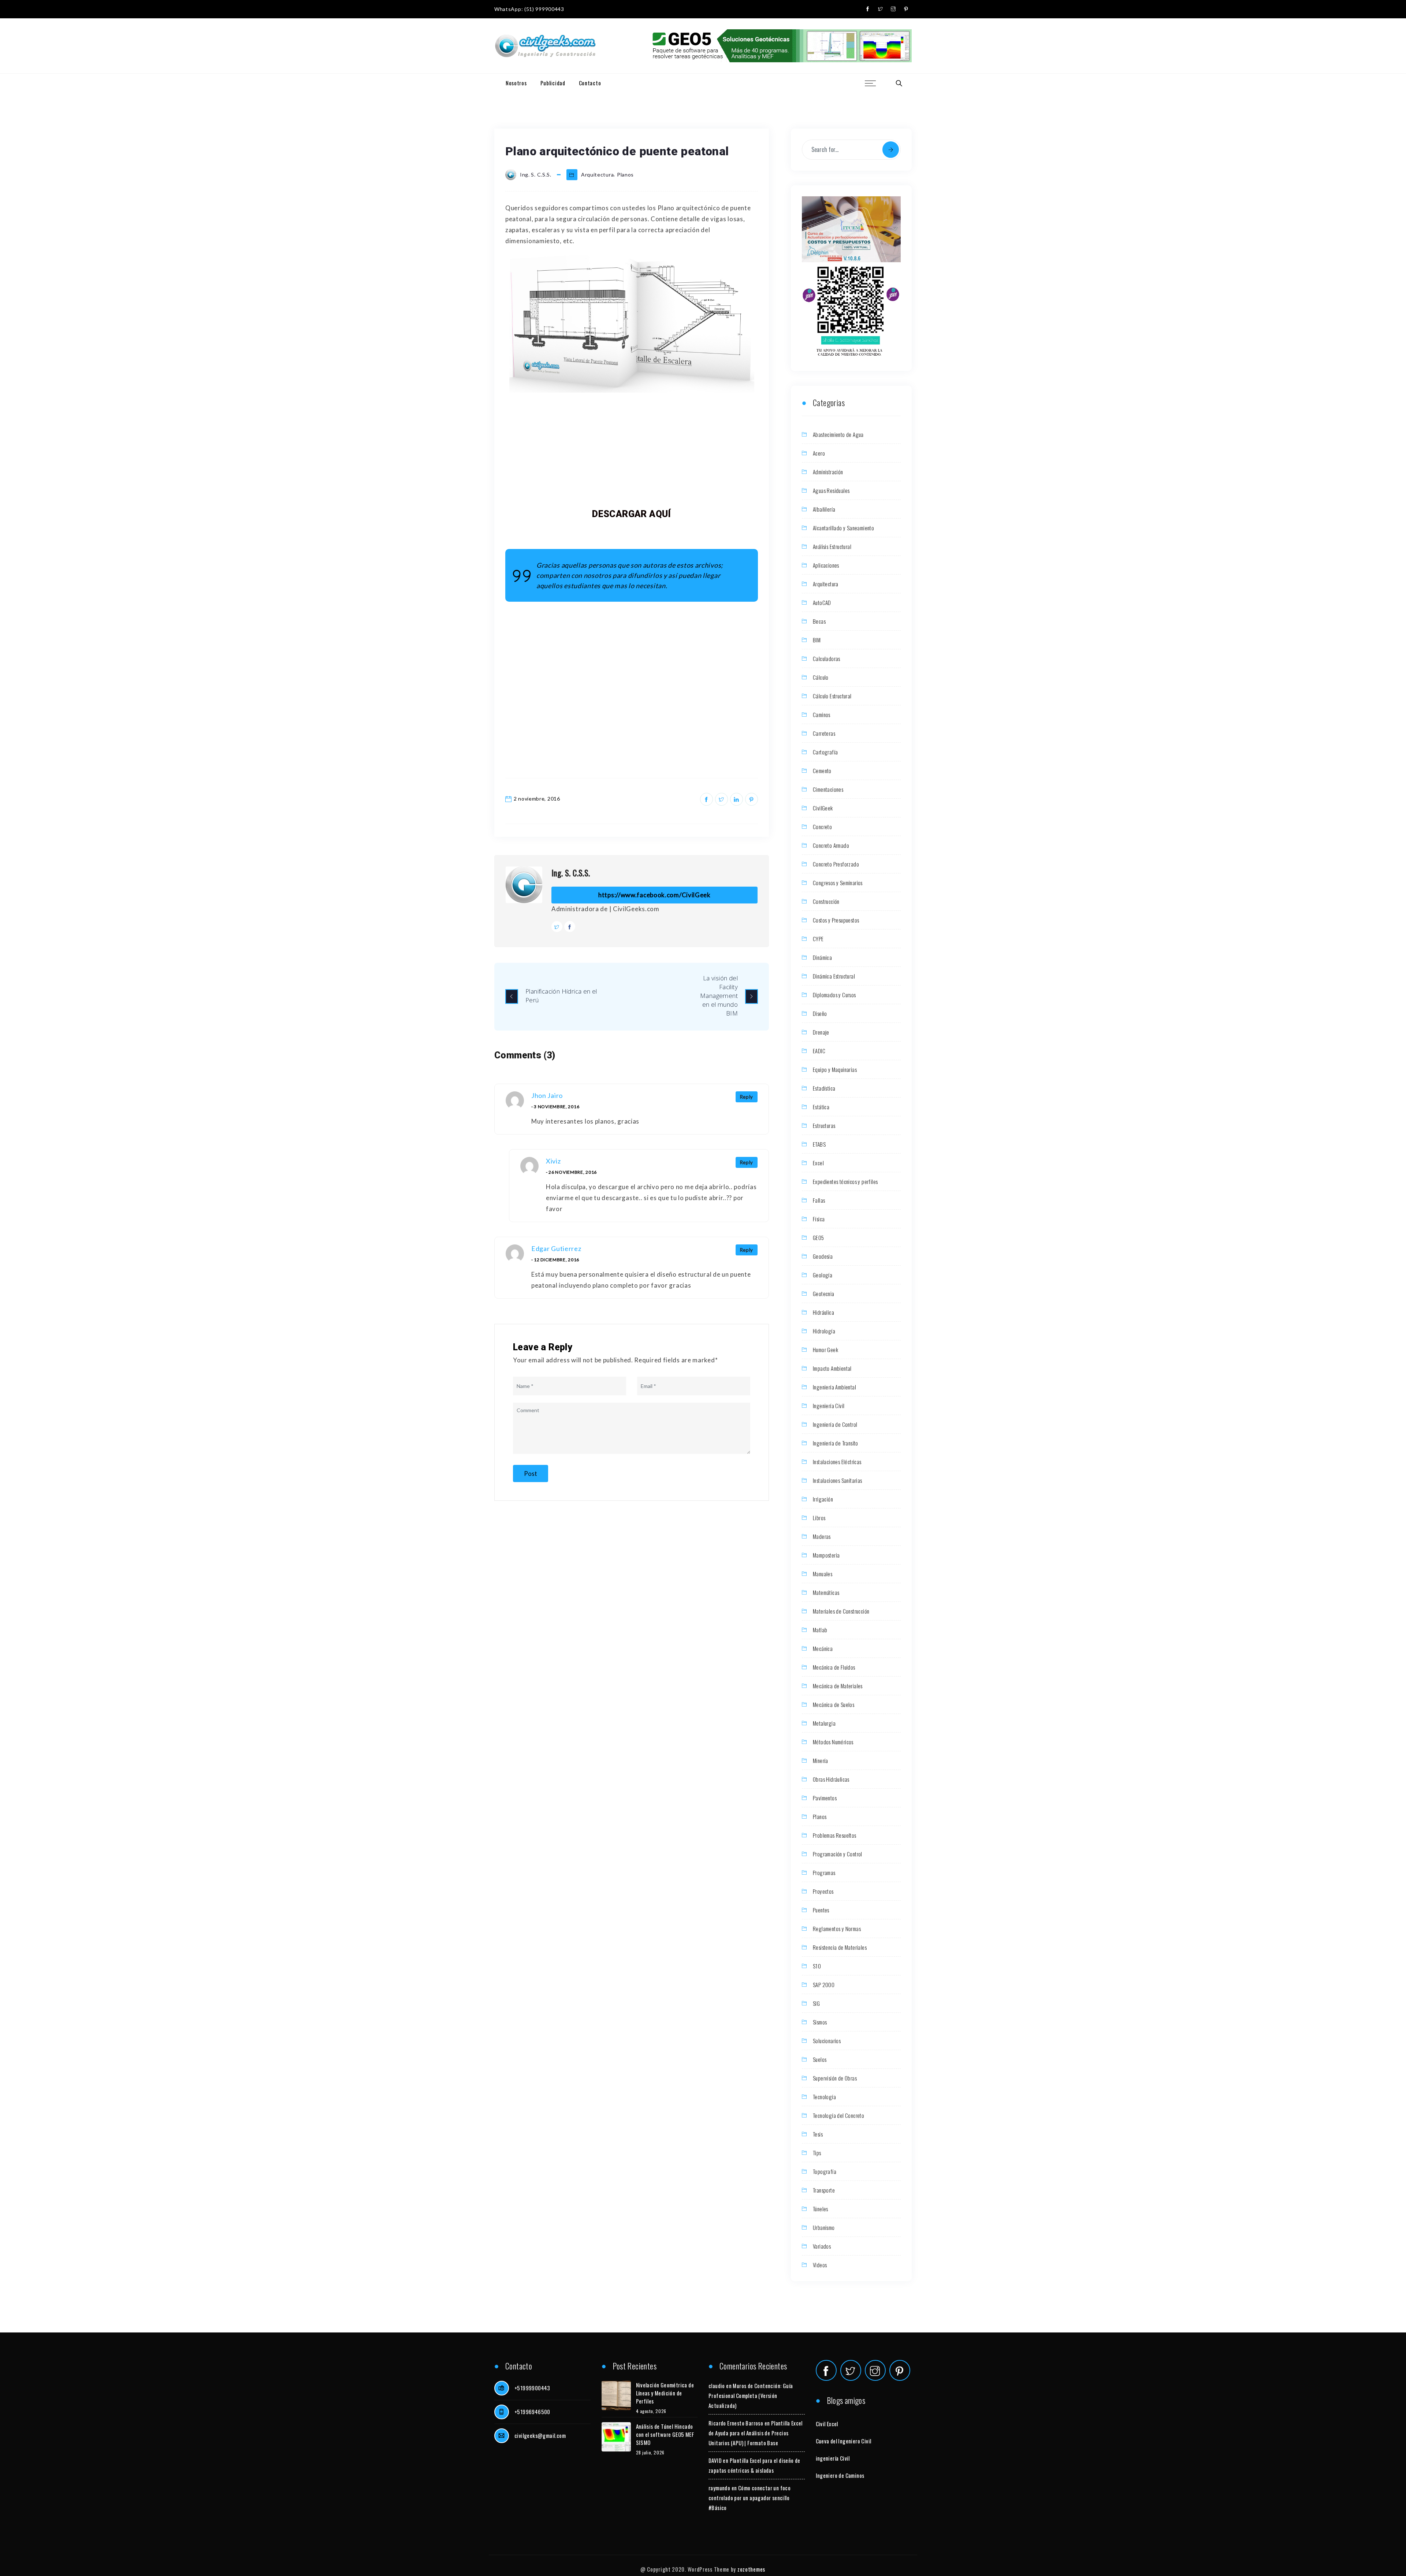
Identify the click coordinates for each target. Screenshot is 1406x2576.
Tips (817, 2153)
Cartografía (825, 752)
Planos (625, 175)
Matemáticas (826, 1592)
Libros (819, 1518)
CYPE (818, 939)
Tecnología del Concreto (838, 2115)
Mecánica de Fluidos (834, 1667)
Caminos (822, 714)
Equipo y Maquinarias (835, 1069)
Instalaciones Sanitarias (838, 1480)
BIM (817, 640)
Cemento (822, 771)
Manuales (823, 1574)
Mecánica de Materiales (838, 1686)
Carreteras (824, 733)
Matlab (820, 1630)
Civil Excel (827, 2424)
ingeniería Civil (833, 2458)
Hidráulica (823, 1312)
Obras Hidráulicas (831, 1779)
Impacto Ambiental (832, 1368)
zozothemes (751, 2569)
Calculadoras (827, 658)
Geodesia (823, 1256)
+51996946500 (532, 2412)
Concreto (822, 827)
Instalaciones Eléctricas (837, 1462)
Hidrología (824, 1331)
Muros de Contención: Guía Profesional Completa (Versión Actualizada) (751, 2395)
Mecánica (823, 1648)
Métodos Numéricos (833, 1742)
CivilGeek (823, 808)
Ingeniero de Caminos (840, 2475)
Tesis (818, 2134)
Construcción (826, 901)
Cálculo (821, 677)
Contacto (590, 83)
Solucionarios (827, 2041)
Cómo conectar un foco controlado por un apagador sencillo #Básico (750, 2498)
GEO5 (819, 1237)
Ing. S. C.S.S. (571, 873)
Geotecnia (824, 1293)
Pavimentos (825, 1798)
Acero (819, 453)
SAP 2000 (824, 1985)
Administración (828, 472)
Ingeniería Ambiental (834, 1387)
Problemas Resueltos (835, 1835)
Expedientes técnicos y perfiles (845, 1181)
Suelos (820, 2059)
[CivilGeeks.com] (545, 46)
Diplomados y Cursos (834, 995)
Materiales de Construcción (841, 1611)
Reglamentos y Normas (837, 1929)
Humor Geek (825, 1350)
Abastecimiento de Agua (838, 434)
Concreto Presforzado (836, 864)
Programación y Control (838, 1854)
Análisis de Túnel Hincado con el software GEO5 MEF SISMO (665, 2434)
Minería (821, 1760)
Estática (821, 1107)
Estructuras (824, 1125)
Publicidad (553, 83)
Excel (818, 1163)
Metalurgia (824, 1723)
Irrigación (823, 1499)
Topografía (825, 2171)
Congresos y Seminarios (838, 883)
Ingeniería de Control (835, 1424)
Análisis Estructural (832, 546)
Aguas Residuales (831, 490)
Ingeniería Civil (829, 1406)
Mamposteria (826, 1555)
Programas (824, 1872)
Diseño (820, 1013)
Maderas (822, 1536)
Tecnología (824, 2097)
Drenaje (821, 1032)
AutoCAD (822, 602)
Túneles (821, 2209)
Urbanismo (824, 2227)
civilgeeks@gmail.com (540, 2435)
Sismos (820, 2022)
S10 (817, 1966)
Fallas (819, 1200)
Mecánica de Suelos (834, 1704)
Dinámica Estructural (834, 976)
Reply (747, 1097)
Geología (823, 1275)
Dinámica (822, 957)
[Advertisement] (632, 450)
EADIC (819, 1051)
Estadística (824, 1088)
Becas (819, 621)
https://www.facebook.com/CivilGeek (654, 895)
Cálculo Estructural (832, 696)
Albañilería (824, 509)
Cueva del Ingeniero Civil (844, 2441)
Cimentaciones (828, 789)
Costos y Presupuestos (836, 920)
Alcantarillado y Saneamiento (843, 528)
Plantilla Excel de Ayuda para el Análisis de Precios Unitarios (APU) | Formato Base (756, 2433)
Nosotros (516, 83)
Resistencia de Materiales (840, 1947)
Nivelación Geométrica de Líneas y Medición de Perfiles (665, 2393)
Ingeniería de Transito (836, 1443)
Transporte (824, 2190)
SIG (816, 2003)
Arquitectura (597, 175)
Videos (820, 2265)
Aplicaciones (826, 565)
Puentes (821, 1910)
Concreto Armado (831, 845)
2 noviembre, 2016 (537, 799)
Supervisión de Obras (835, 2078)
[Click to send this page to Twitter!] (721, 799)
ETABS (819, 1144)
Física (819, 1219)
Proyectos (823, 1891)
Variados (822, 2246)
